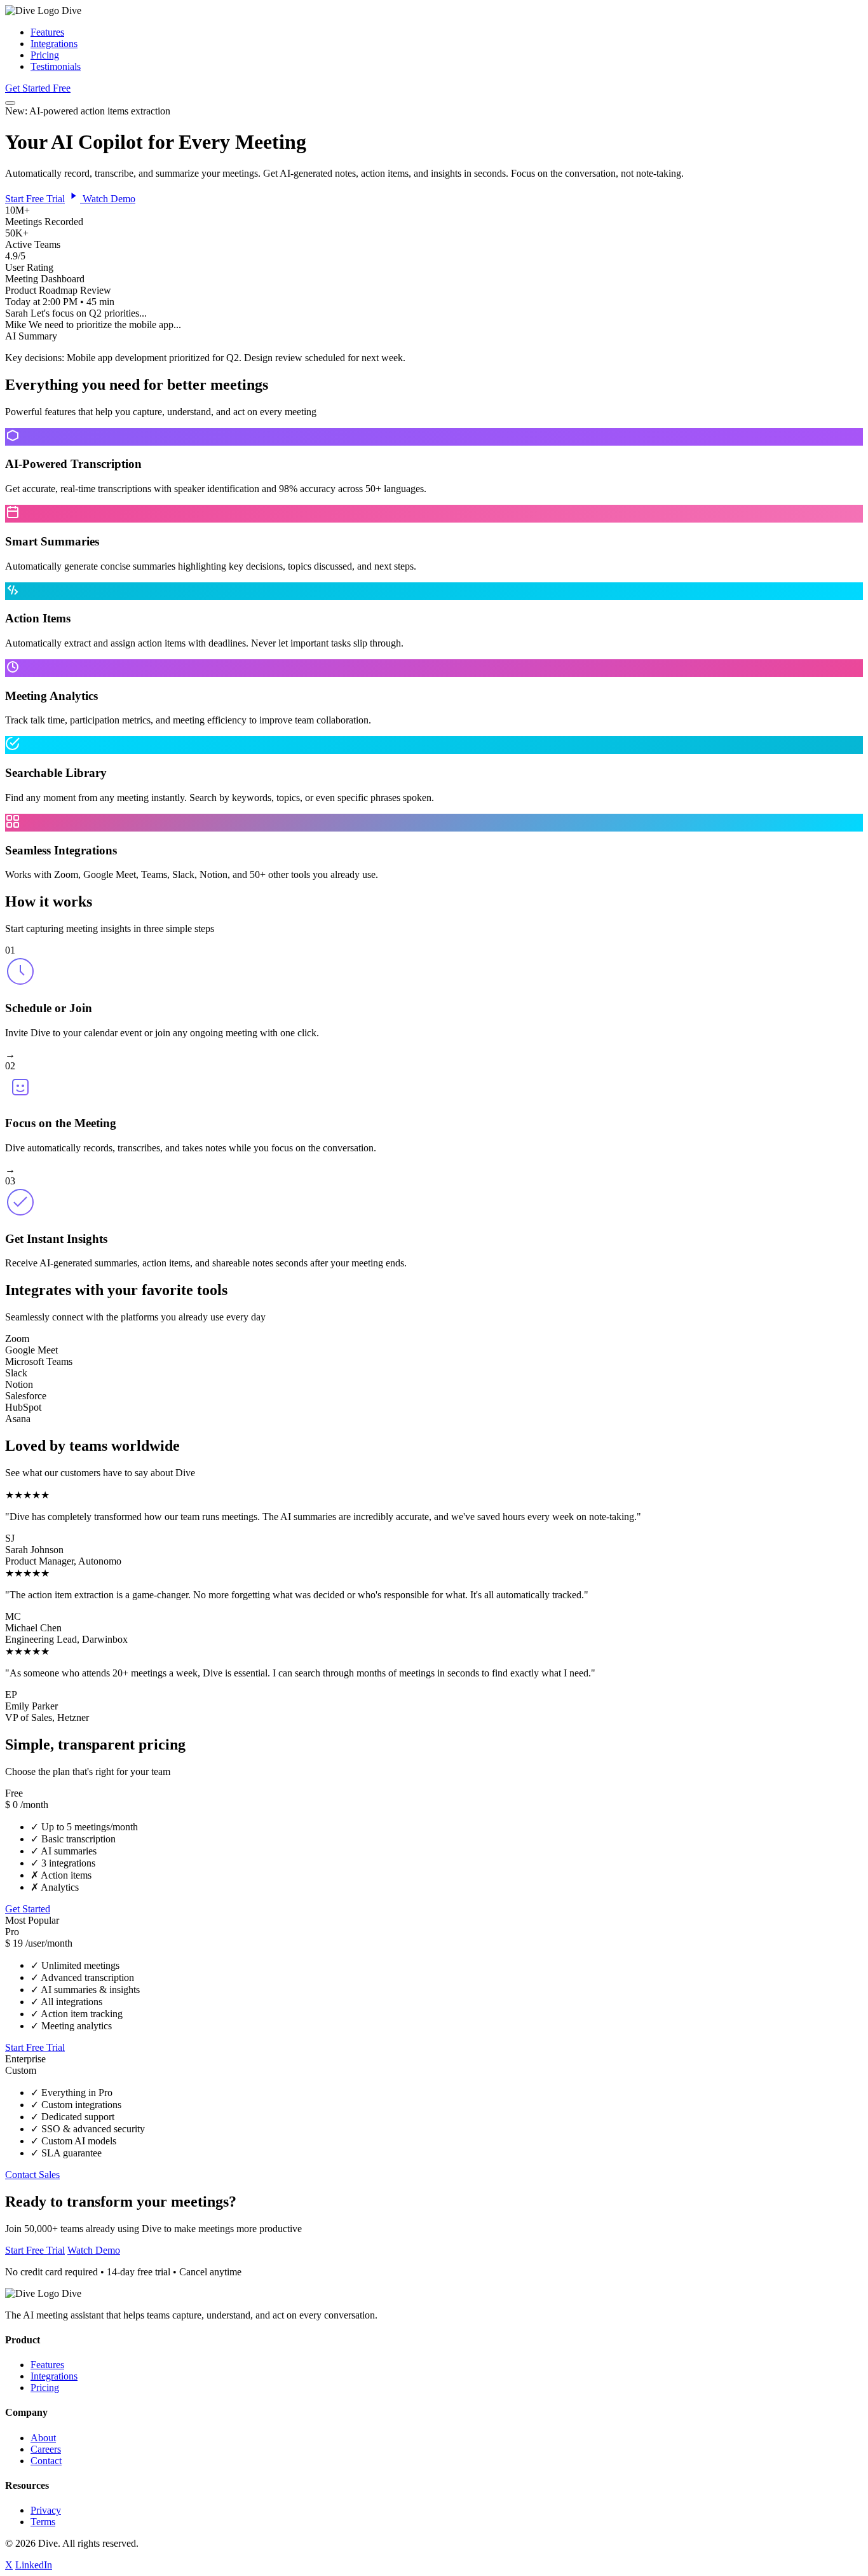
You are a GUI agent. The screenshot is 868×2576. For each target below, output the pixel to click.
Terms (43, 2522)
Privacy (46, 2510)
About (43, 2438)
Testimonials (56, 66)
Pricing (45, 55)
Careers (46, 2449)
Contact (46, 2461)
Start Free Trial (35, 199)
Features (47, 32)
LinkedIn (34, 2565)
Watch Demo (108, 199)
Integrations (54, 44)
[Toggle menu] (10, 103)
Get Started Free (38, 88)
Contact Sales (32, 2175)
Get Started (28, 1909)
